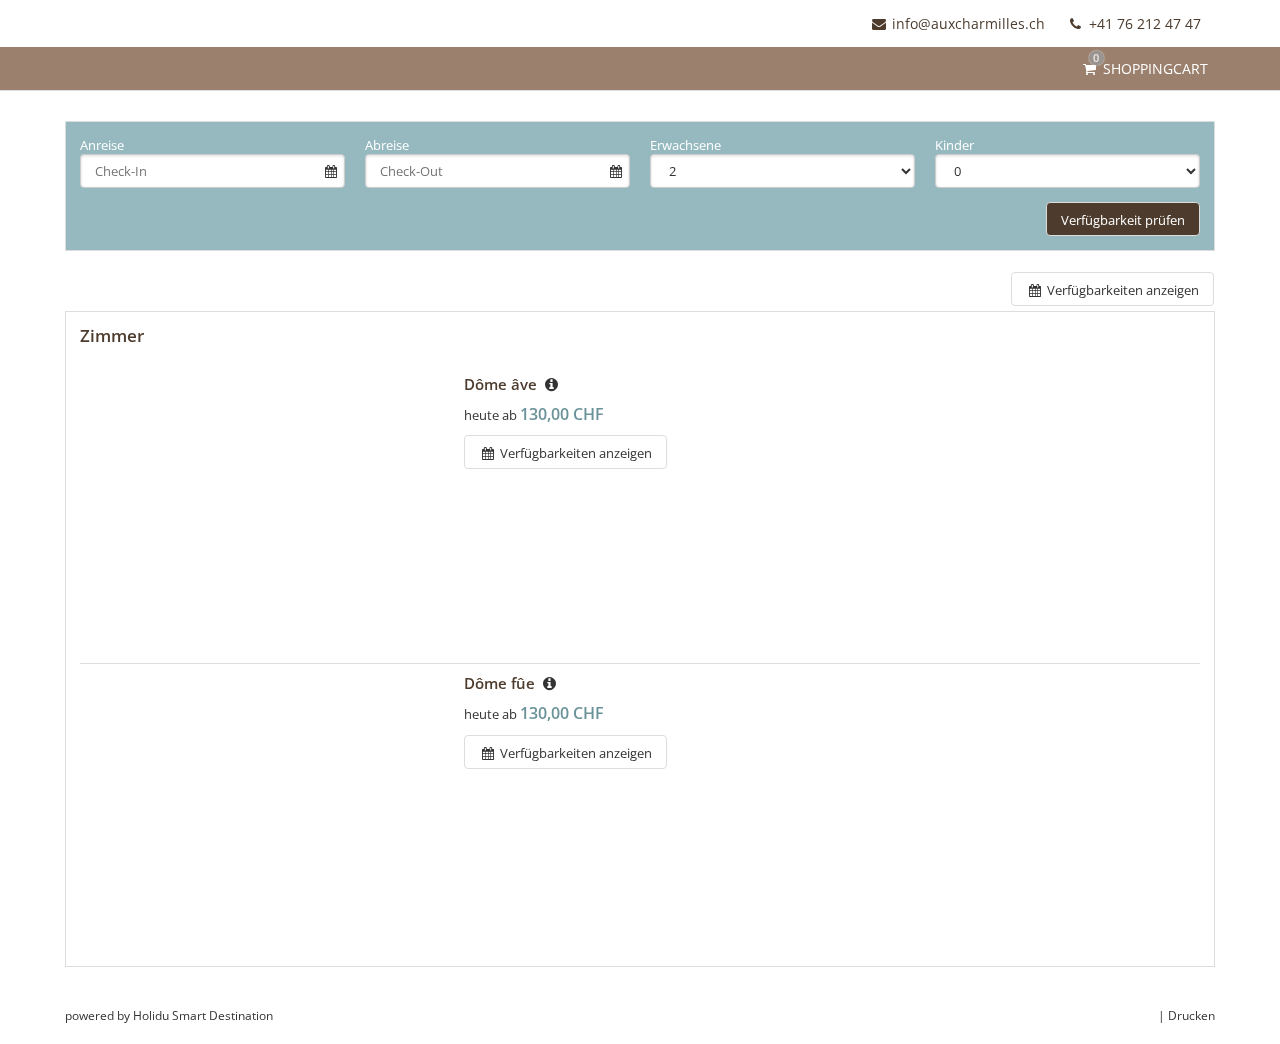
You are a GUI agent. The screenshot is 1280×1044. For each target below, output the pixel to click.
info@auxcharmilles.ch (968, 23)
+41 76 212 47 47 (1143, 23)
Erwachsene (685, 145)
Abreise (387, 145)
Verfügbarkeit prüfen (1123, 220)
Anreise (102, 145)
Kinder (954, 145)
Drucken (1191, 1015)
